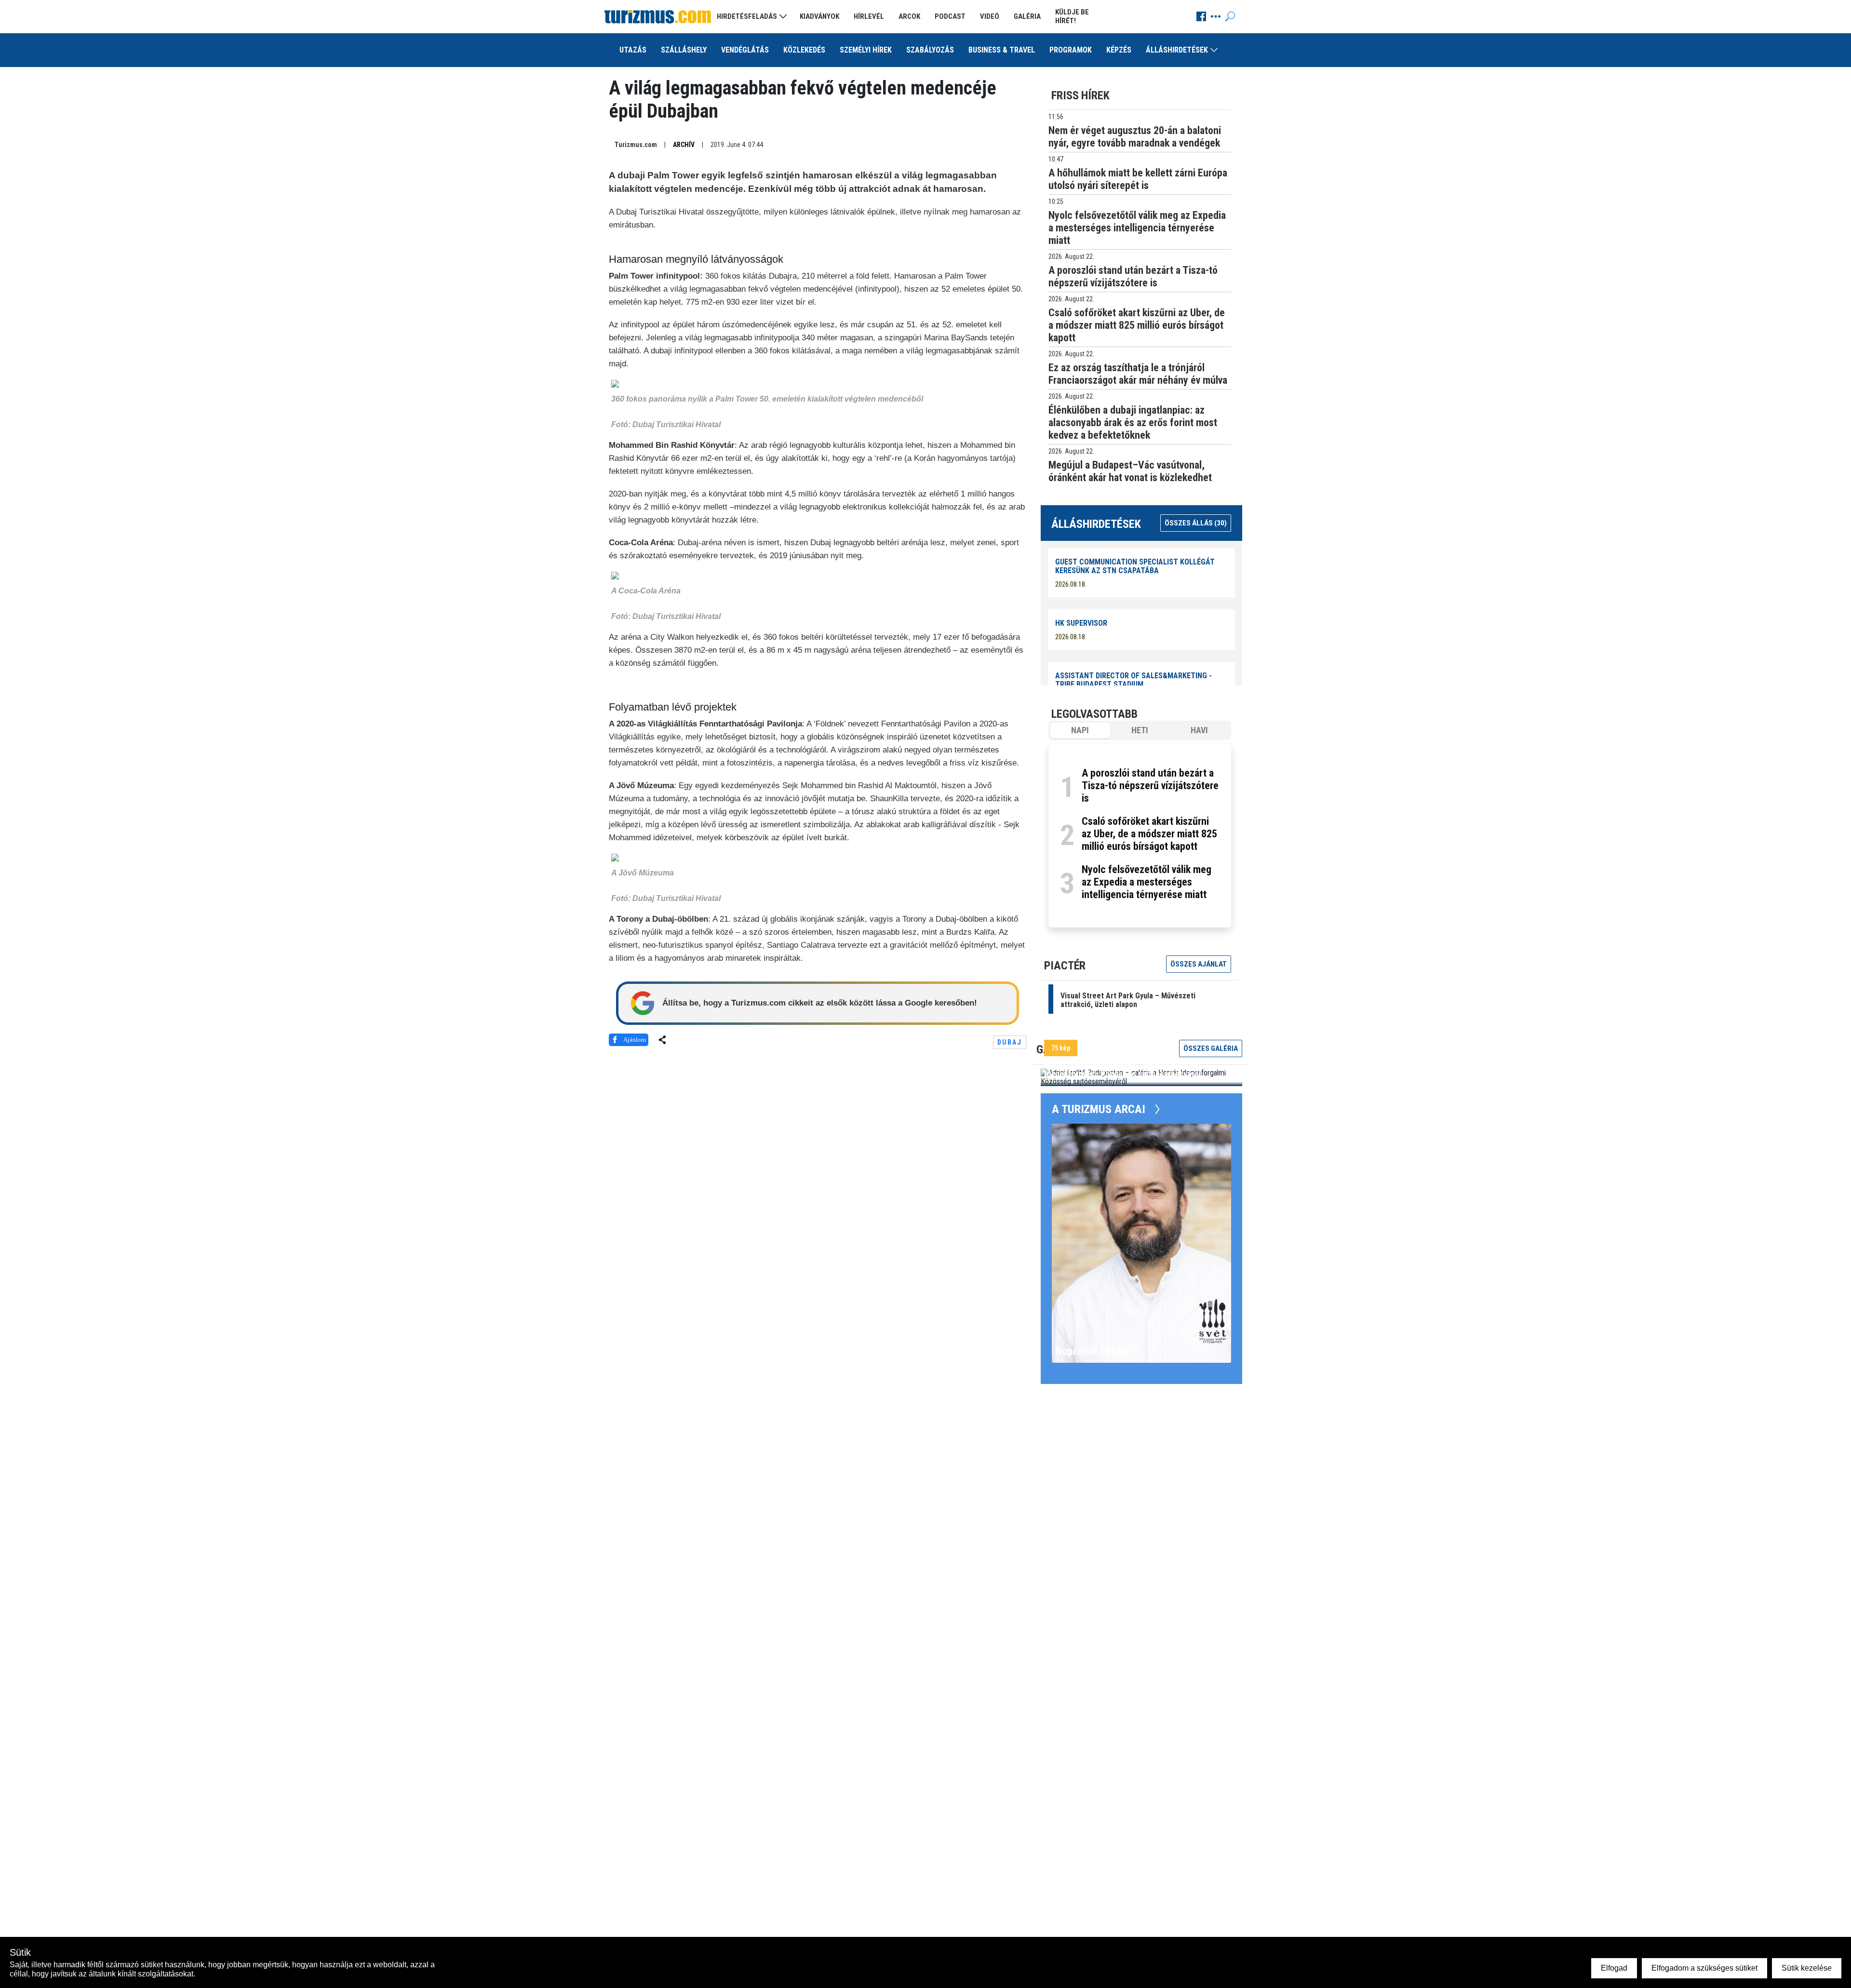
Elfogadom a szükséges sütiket (1704, 1968)
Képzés (1119, 50)
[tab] (1080, 730)
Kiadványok (819, 16)
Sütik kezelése (1807, 1968)
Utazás (633, 50)
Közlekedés (804, 50)
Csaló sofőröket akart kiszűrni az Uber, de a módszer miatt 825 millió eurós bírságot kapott (1149, 834)
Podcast (950, 16)
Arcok (909, 16)
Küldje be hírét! (1072, 16)
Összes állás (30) (1196, 523)
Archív (684, 145)
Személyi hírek (866, 50)
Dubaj (1010, 1042)
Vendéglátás (745, 50)
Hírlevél (869, 16)
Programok (1071, 50)
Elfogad (1614, 1968)
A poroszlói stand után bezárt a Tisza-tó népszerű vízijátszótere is (1150, 786)
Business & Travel (1002, 50)
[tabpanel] (1140, 836)
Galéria (1027, 16)
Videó (990, 16)
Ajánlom (635, 1040)
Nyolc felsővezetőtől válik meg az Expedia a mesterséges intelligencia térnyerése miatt (1147, 882)
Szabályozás (930, 50)
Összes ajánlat (1199, 964)
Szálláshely (684, 50)
